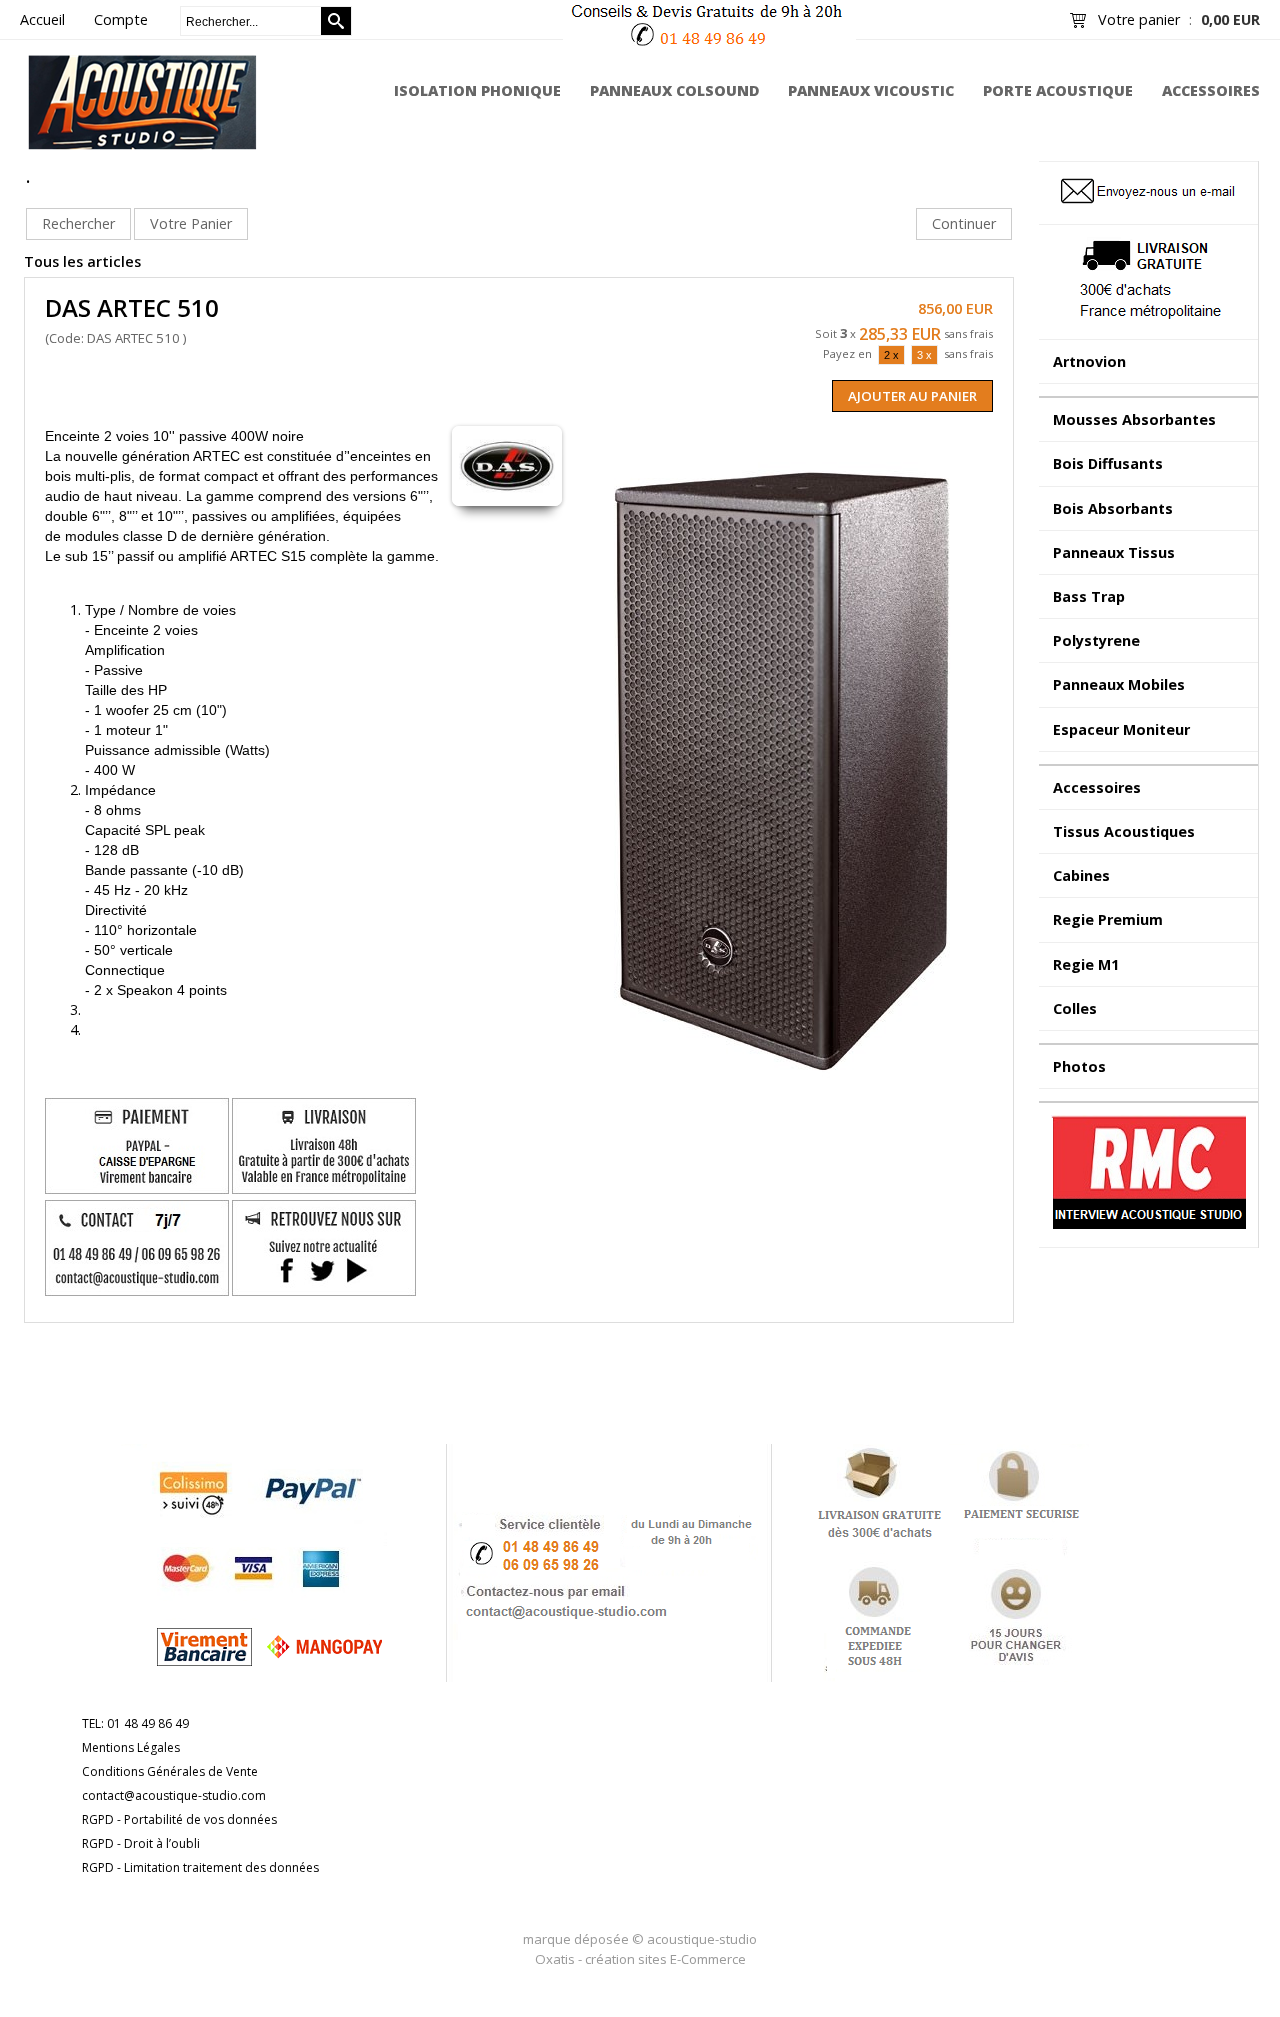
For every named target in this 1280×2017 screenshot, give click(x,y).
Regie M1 (1086, 964)
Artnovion (1089, 361)
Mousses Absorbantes (1134, 419)
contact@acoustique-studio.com (174, 1795)
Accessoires (1211, 90)
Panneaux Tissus (1114, 552)
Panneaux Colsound (675, 90)
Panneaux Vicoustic (871, 90)
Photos (1079, 1066)
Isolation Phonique (477, 90)
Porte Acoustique (1058, 90)
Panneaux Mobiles (1119, 684)
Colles (1075, 1008)
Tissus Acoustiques (1124, 831)
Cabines (1081, 875)
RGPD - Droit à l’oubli (141, 1843)
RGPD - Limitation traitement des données (200, 1867)
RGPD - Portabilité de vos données (179, 1819)
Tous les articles (82, 261)
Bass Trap (1089, 596)
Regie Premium (1108, 919)
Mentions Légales (131, 1747)
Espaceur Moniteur (1121, 729)
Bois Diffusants (1108, 463)
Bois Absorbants (1113, 508)
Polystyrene (1096, 640)
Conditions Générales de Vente (170, 1771)
